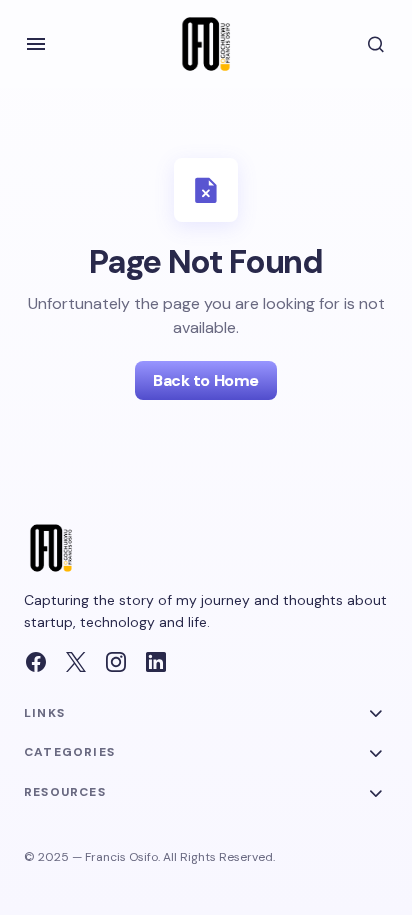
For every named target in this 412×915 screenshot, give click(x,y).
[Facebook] (36, 662)
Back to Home (205, 380)
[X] (76, 662)
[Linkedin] (156, 662)
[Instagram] (116, 662)
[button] (36, 44)
